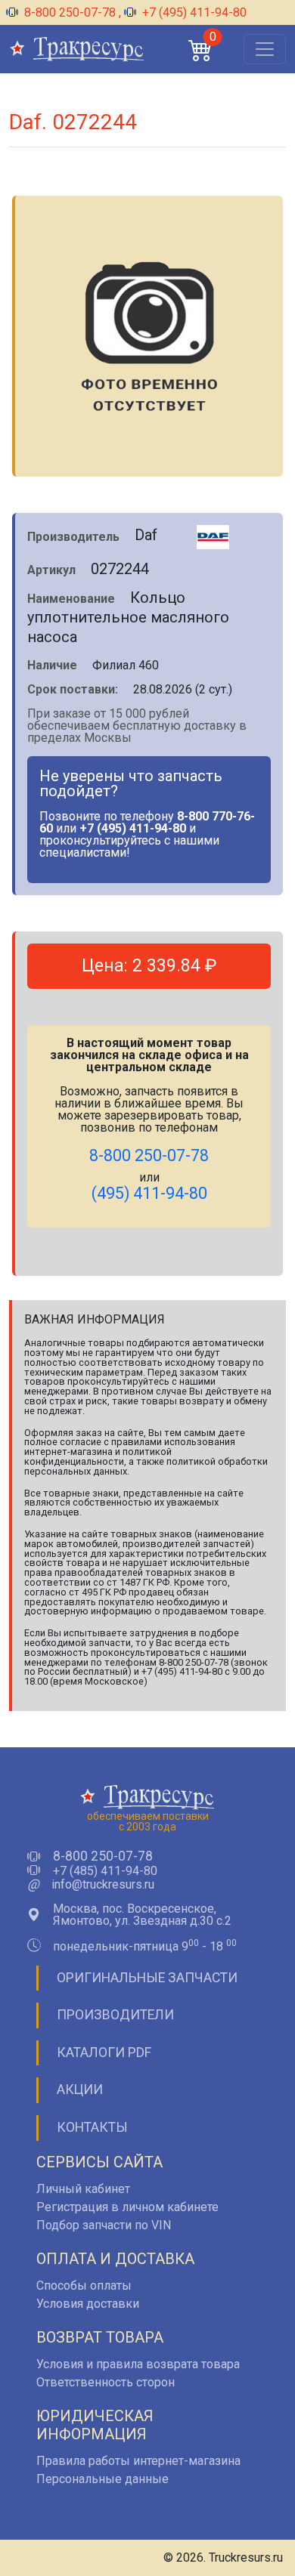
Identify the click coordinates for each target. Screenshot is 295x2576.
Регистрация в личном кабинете (127, 2207)
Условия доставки (88, 2304)
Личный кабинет (83, 2189)
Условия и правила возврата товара (138, 2364)
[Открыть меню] (265, 49)
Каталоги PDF (104, 2052)
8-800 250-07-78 (70, 12)
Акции (80, 2090)
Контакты (92, 2127)
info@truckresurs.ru (103, 1885)
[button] (200, 49)
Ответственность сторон (106, 2382)
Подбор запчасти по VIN (104, 2225)
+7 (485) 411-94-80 (105, 1871)
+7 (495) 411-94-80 (193, 12)
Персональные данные (102, 2479)
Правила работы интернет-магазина (138, 2461)
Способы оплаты (84, 2286)
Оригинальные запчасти (147, 1978)
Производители (115, 2015)
